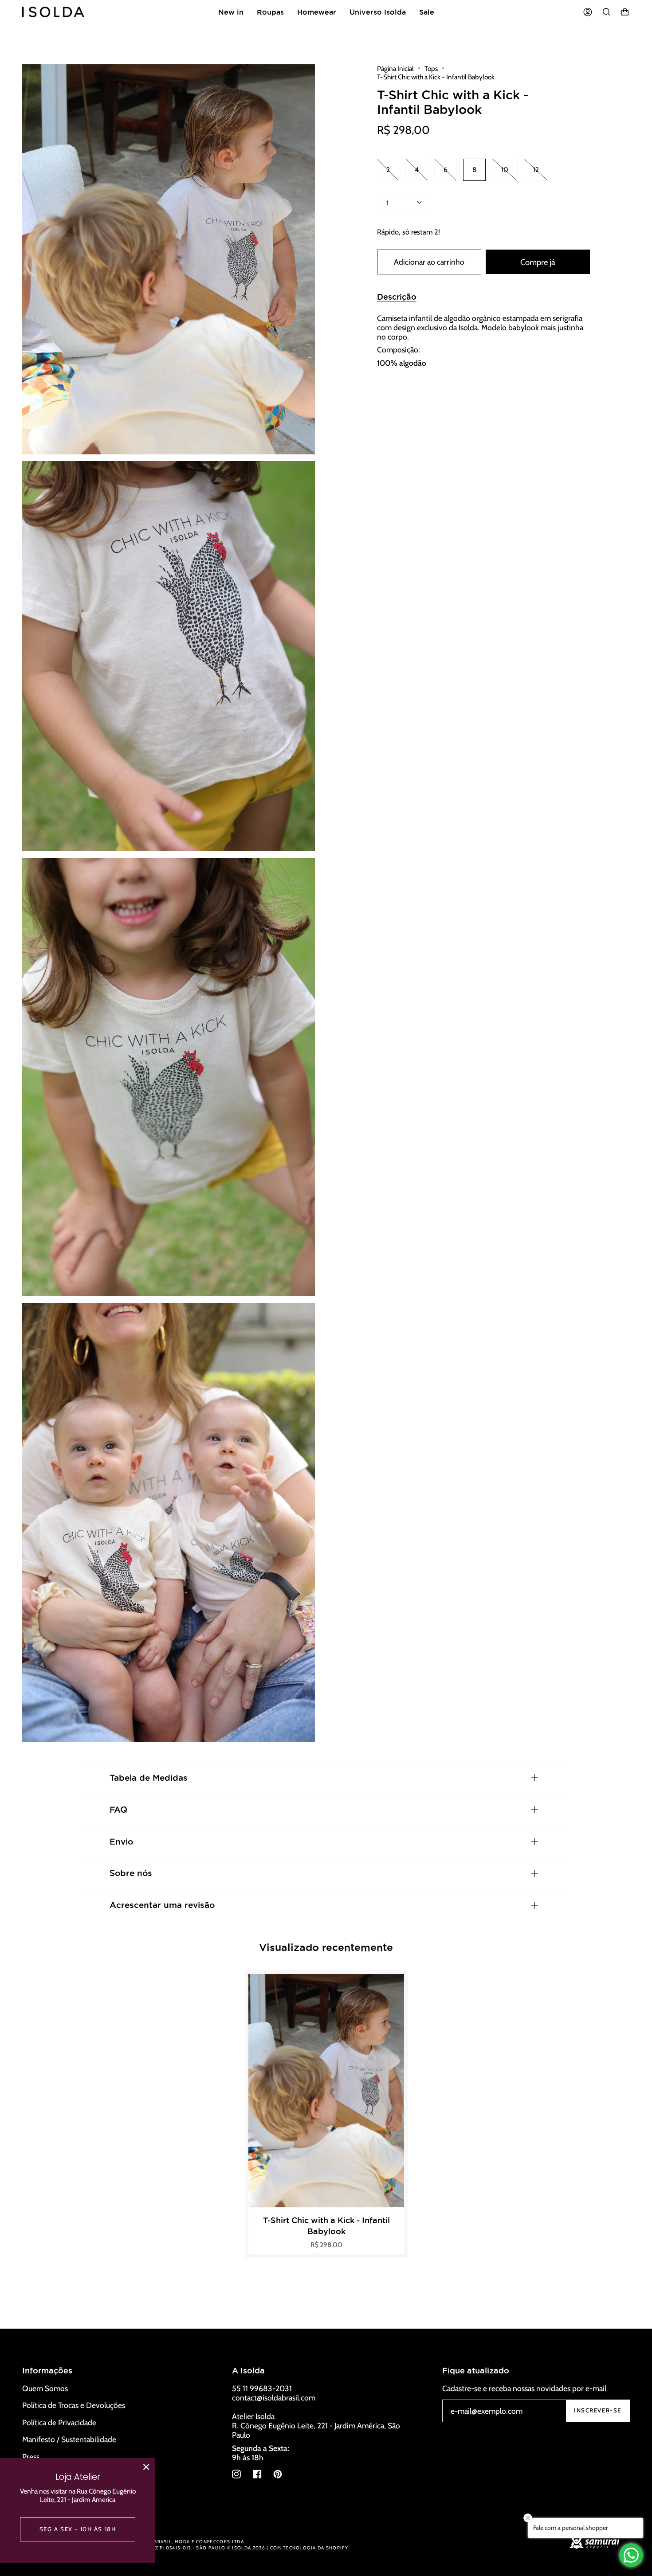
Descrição (397, 297)
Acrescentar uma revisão (162, 1905)
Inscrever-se (598, 2410)
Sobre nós (131, 1873)
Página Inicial (395, 68)
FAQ (118, 1810)
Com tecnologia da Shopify (309, 2548)
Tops (431, 68)
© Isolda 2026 (247, 2548)
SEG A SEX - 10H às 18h (78, 2529)
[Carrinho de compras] (625, 12)
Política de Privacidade (59, 2422)
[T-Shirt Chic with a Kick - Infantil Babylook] (326, 2091)
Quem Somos (45, 2388)
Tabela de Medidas (149, 1778)
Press (31, 2457)
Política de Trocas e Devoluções (74, 2405)
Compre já (538, 262)
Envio (121, 1841)
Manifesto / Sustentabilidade (69, 2439)
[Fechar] (146, 2467)
